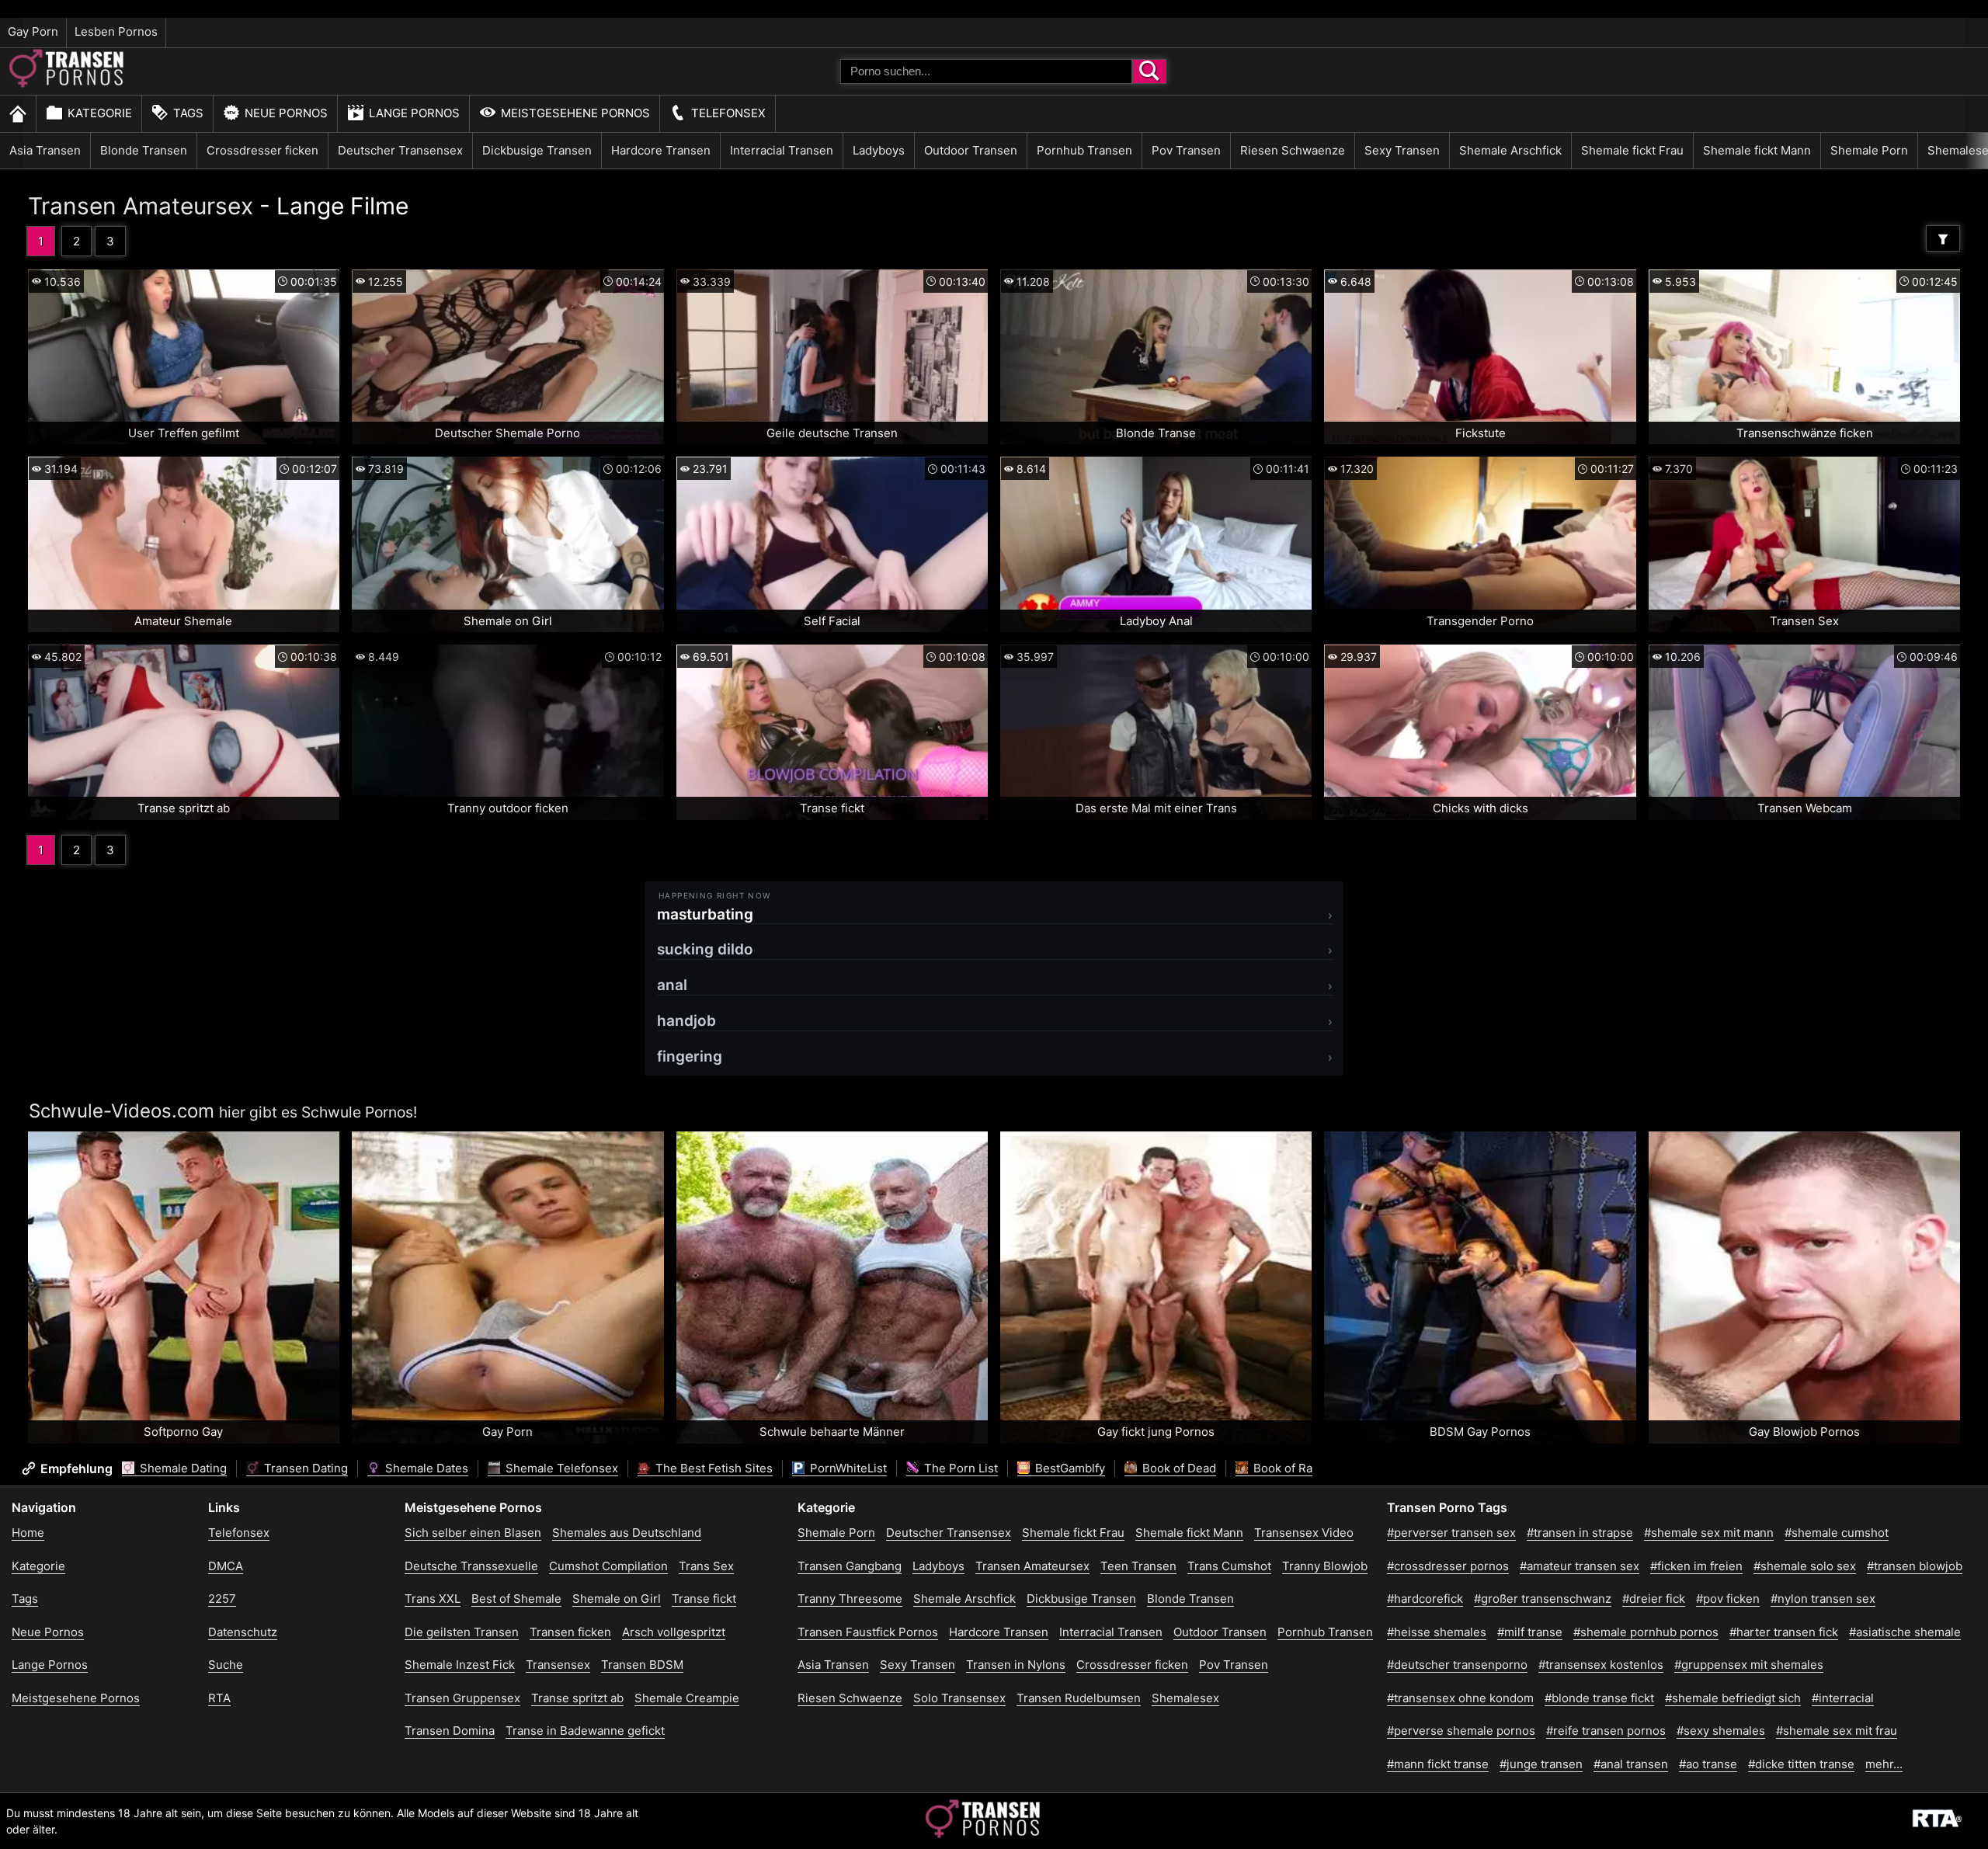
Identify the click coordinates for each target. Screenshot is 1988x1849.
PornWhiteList (847, 1468)
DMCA (226, 1566)
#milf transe (1530, 1632)
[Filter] (1943, 238)
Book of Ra (1281, 1468)
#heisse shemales (1437, 1632)
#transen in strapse (1580, 1533)
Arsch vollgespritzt (674, 1632)
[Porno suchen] (1149, 71)
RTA (219, 1698)
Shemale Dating (182, 1468)
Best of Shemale (516, 1599)
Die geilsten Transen (462, 1632)
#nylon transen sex (1823, 1599)
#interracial (1843, 1698)
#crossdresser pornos (1448, 1566)
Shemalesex (1185, 1698)
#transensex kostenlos (1601, 1665)
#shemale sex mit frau (1837, 1731)
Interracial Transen (782, 150)
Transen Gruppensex (462, 1698)
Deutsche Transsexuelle (471, 1566)
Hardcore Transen (661, 150)
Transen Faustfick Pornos (868, 1632)
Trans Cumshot (1229, 1566)
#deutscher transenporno (1457, 1665)
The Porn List (959, 1468)
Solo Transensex (959, 1698)
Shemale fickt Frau (1632, 150)
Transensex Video (1304, 1533)
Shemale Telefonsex (560, 1468)
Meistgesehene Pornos (575, 113)
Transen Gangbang (850, 1566)
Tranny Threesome (850, 1599)
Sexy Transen (1402, 150)
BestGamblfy (1069, 1468)
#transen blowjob (1915, 1566)
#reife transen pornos (1606, 1731)
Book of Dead (1178, 1468)
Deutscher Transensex (400, 150)
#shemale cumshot (1837, 1533)
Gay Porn (33, 31)
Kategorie (100, 113)
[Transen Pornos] (68, 83)
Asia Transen (45, 150)
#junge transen (1541, 1764)
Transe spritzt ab (577, 1698)
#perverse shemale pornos (1461, 1731)
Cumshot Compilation (608, 1566)
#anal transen (1631, 1764)
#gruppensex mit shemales (1749, 1665)
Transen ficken (570, 1632)
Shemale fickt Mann (1757, 150)
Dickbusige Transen (537, 150)
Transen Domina (450, 1731)
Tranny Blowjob (1325, 1566)
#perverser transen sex (1451, 1533)
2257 (222, 1599)
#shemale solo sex (1805, 1566)
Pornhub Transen (1084, 150)
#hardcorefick (1425, 1599)
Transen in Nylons (1016, 1665)
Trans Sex (706, 1566)
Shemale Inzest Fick (460, 1665)
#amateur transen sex (1580, 1566)
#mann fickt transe (1438, 1764)
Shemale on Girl (617, 1599)
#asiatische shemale (1905, 1632)
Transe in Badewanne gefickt (585, 1731)
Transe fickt (704, 1599)
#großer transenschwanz (1543, 1599)
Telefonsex (728, 113)
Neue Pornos (286, 113)
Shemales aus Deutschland (627, 1533)
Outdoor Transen (971, 150)
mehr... (1884, 1764)
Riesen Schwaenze (1293, 150)
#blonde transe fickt (1599, 1698)
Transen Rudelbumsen (1079, 1698)
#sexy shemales (1721, 1731)
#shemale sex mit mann (1709, 1533)
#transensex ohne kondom (1460, 1698)
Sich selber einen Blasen (473, 1533)
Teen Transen (1138, 1566)
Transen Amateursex (141, 206)
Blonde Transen (144, 150)
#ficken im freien (1696, 1566)
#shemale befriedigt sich (1733, 1698)
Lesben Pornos (116, 31)
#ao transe (1708, 1764)
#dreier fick (1654, 1599)
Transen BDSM (642, 1665)
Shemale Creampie (687, 1698)
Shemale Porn (1869, 150)
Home (28, 1533)
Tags (188, 113)
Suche (226, 1665)
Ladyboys (879, 150)
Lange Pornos (414, 113)
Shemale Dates (425, 1468)
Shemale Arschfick (1510, 150)
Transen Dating (304, 1468)
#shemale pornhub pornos (1646, 1632)
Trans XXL (433, 1599)
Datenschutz (243, 1632)
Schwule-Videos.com (122, 1111)
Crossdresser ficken (262, 150)
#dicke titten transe (1801, 1764)
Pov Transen (1186, 150)
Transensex (558, 1665)
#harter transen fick (1784, 1632)
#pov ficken (1728, 1599)
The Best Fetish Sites (712, 1468)
